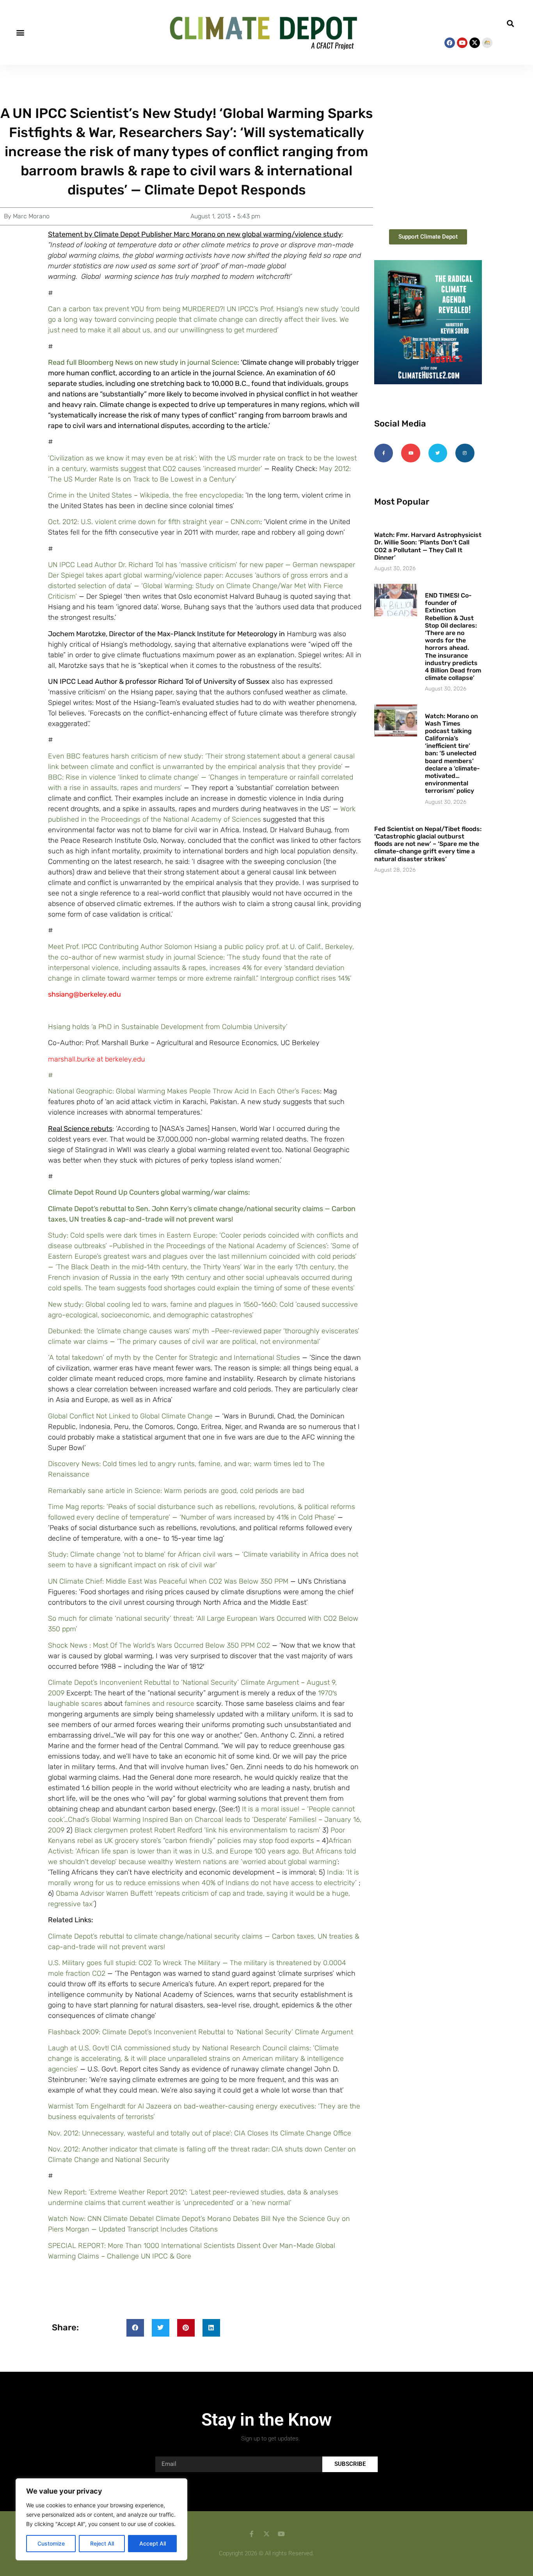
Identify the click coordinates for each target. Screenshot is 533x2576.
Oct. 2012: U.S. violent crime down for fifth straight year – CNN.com (154, 522)
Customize (51, 2543)
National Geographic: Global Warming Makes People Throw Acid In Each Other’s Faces (184, 1091)
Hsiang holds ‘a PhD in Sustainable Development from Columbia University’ (168, 1027)
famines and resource (160, 1704)
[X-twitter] (475, 43)
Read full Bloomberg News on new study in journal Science (143, 362)
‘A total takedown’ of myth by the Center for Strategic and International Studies (174, 1358)
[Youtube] (462, 43)
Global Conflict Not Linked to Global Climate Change (130, 1416)
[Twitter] (438, 453)
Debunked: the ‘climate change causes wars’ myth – (131, 1331)
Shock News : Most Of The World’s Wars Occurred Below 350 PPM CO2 (159, 1645)
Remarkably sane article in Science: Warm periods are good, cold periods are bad (176, 1491)
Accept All (153, 2543)
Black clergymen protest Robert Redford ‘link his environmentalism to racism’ (198, 1830)
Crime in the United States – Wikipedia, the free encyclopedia (145, 495)
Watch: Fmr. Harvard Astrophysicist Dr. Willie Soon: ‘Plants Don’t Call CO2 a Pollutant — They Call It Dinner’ (428, 546)
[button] (20, 33)
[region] (101, 2519)
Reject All (102, 2543)
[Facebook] (450, 43)
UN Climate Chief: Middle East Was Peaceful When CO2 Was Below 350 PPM (168, 1581)
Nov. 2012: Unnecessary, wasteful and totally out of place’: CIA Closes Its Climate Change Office (200, 2133)
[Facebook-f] (384, 453)
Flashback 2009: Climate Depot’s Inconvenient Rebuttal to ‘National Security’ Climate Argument (201, 2032)
